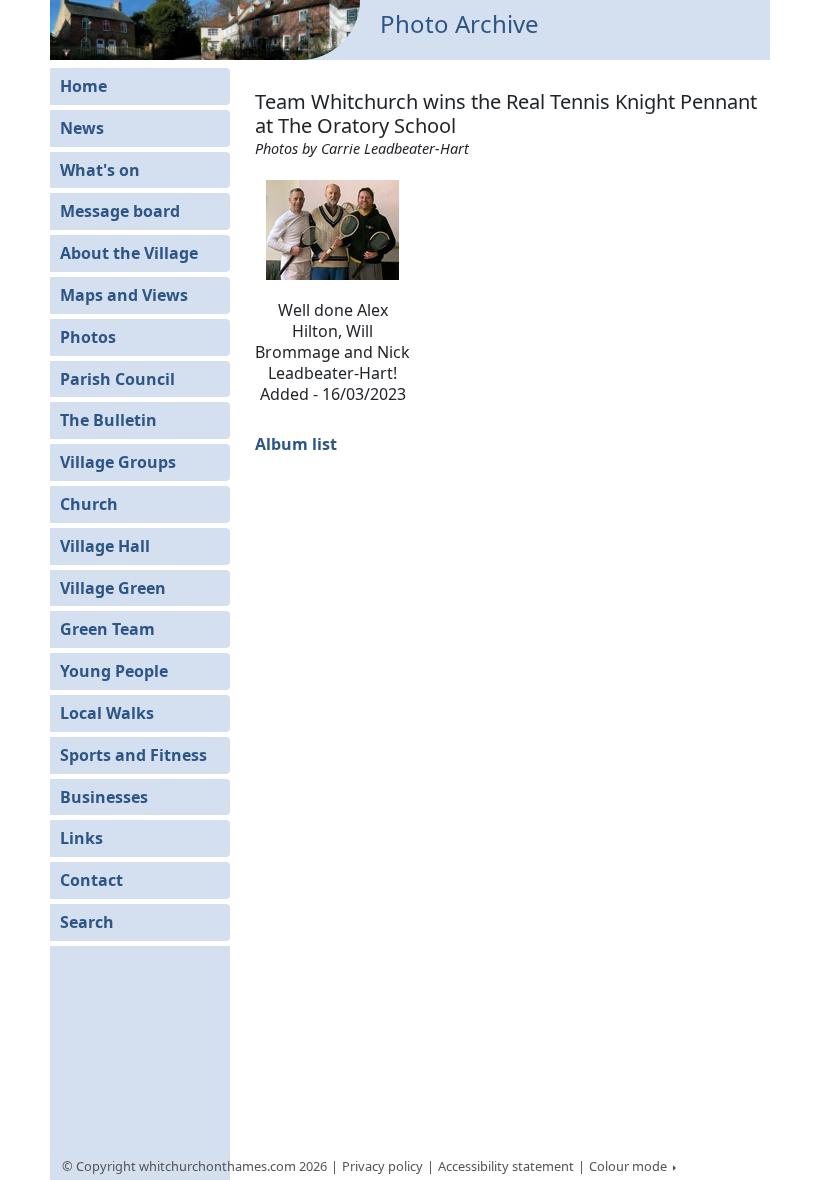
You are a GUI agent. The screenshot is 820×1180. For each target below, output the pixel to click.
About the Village (129, 253)
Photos (88, 337)
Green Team (107, 629)
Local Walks (107, 713)
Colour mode (629, 1166)
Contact (91, 880)
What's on (100, 170)
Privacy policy (382, 1166)
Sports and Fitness (133, 755)
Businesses (104, 797)
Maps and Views (124, 295)
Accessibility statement (506, 1166)
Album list (296, 444)
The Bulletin (108, 420)
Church (89, 504)
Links (81, 838)
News (82, 128)
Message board (120, 211)
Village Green (113, 588)
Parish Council (117, 379)
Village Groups (118, 462)
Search (87, 922)
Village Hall (105, 546)
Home (83, 86)
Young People (114, 671)
